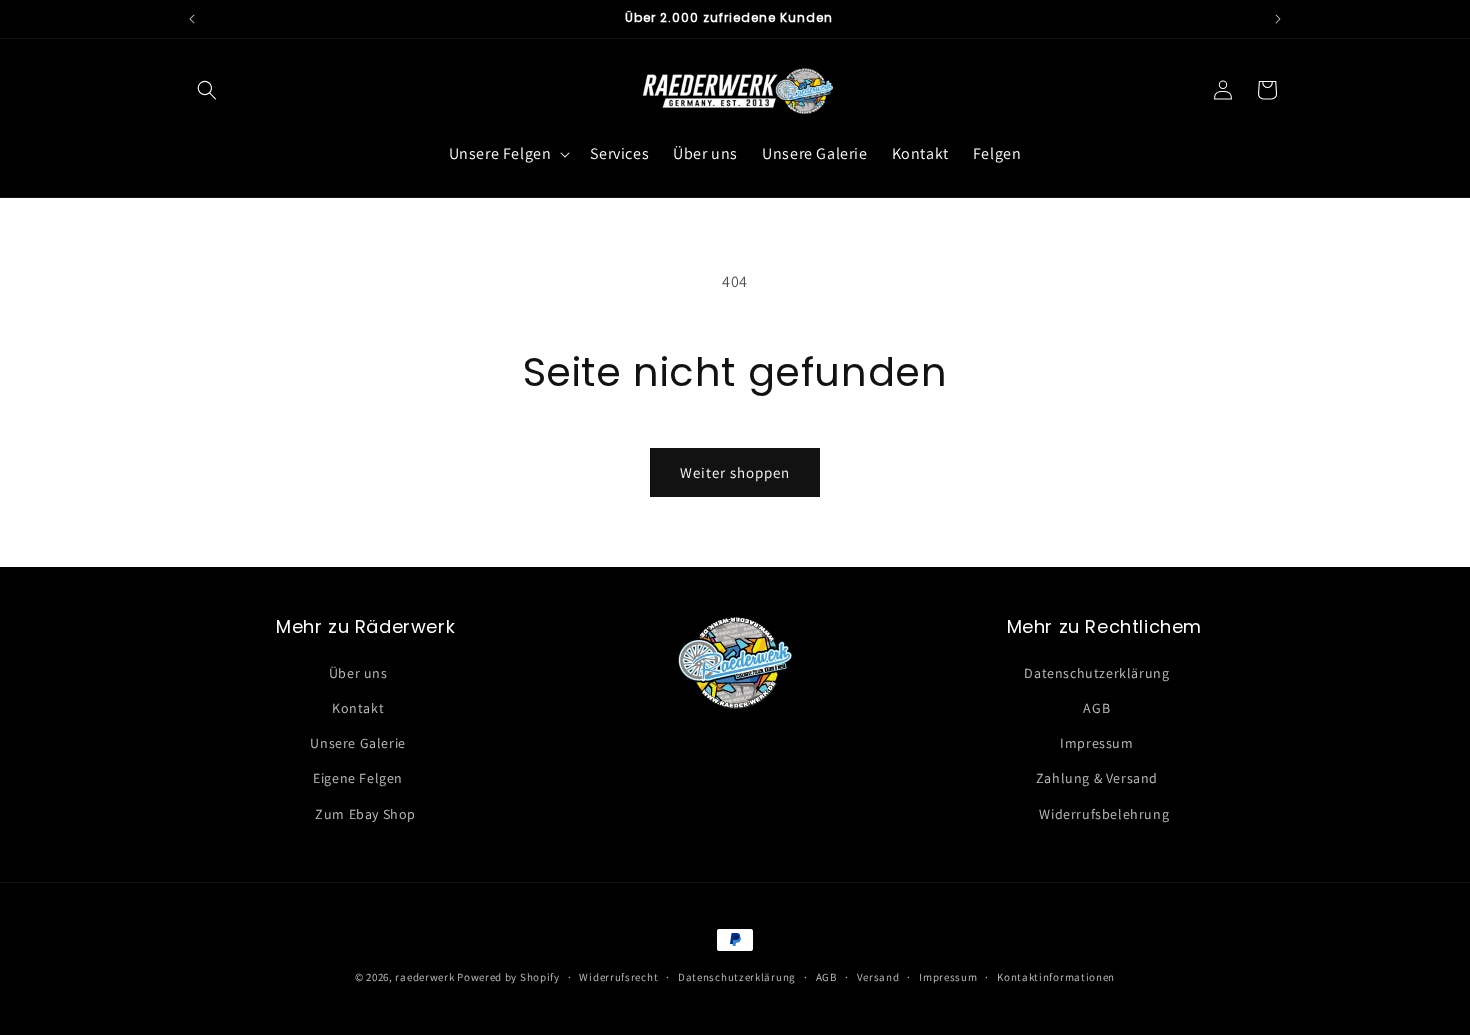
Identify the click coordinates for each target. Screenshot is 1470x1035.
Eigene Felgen (358, 778)
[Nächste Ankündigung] (1278, 19)
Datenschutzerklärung (1096, 673)
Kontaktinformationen (1056, 977)
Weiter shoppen (735, 472)
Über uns (358, 673)
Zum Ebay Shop (365, 814)
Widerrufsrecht (618, 977)
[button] (207, 90)
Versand (878, 977)
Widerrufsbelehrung (1104, 814)
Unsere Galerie (357, 743)
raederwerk (426, 977)
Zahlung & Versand (1097, 778)
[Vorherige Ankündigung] (192, 19)
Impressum (1096, 743)
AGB (1096, 708)
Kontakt (358, 708)
